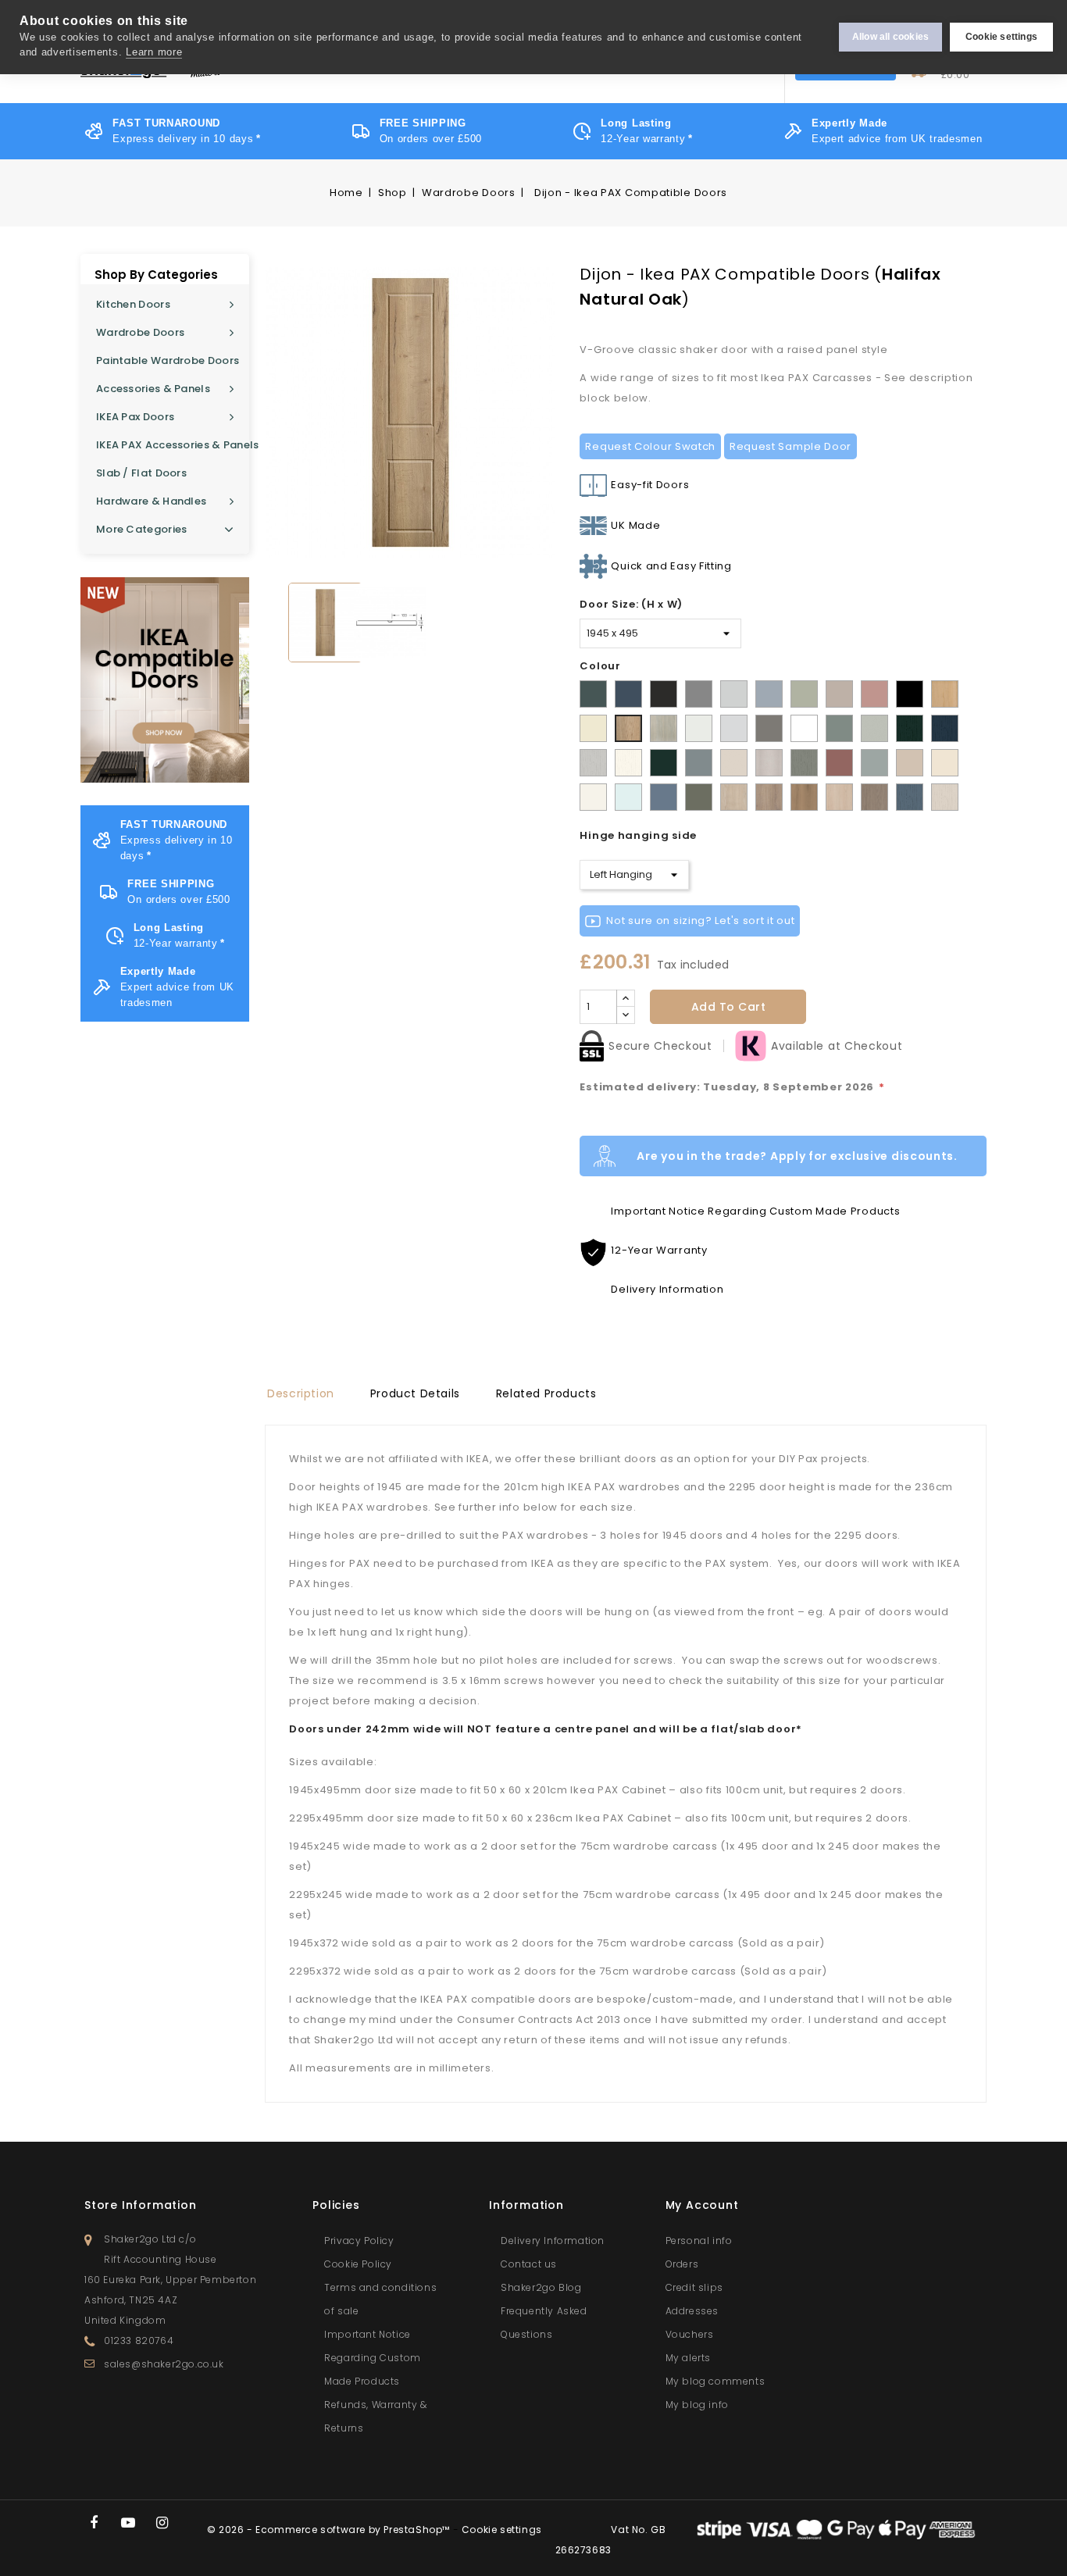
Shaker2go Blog (541, 2287)
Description (301, 1393)
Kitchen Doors (133, 304)
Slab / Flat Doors (141, 473)
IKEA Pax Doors (135, 417)
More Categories (142, 529)
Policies (336, 2205)
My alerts (688, 2358)
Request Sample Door (790, 446)
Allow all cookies (890, 37)
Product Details (415, 1393)
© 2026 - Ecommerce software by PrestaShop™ (330, 2530)
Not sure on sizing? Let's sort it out (700, 921)
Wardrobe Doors (140, 332)
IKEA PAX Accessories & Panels (173, 445)
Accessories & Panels (153, 389)
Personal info (699, 2241)
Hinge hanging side (638, 835)
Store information (141, 2205)
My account (702, 2205)
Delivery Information (553, 2241)
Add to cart (729, 1007)
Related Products (546, 1393)
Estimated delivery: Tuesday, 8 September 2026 (732, 1087)
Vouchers (690, 2334)
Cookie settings (1001, 37)
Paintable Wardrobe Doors (168, 360)
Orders (682, 2264)
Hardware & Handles (151, 501)
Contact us (529, 2264)
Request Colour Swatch (650, 446)
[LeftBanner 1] (165, 680)
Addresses (692, 2311)
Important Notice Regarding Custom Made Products (373, 2358)
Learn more (154, 52)
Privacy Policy (359, 2241)
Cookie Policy (358, 2264)
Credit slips (694, 2287)
